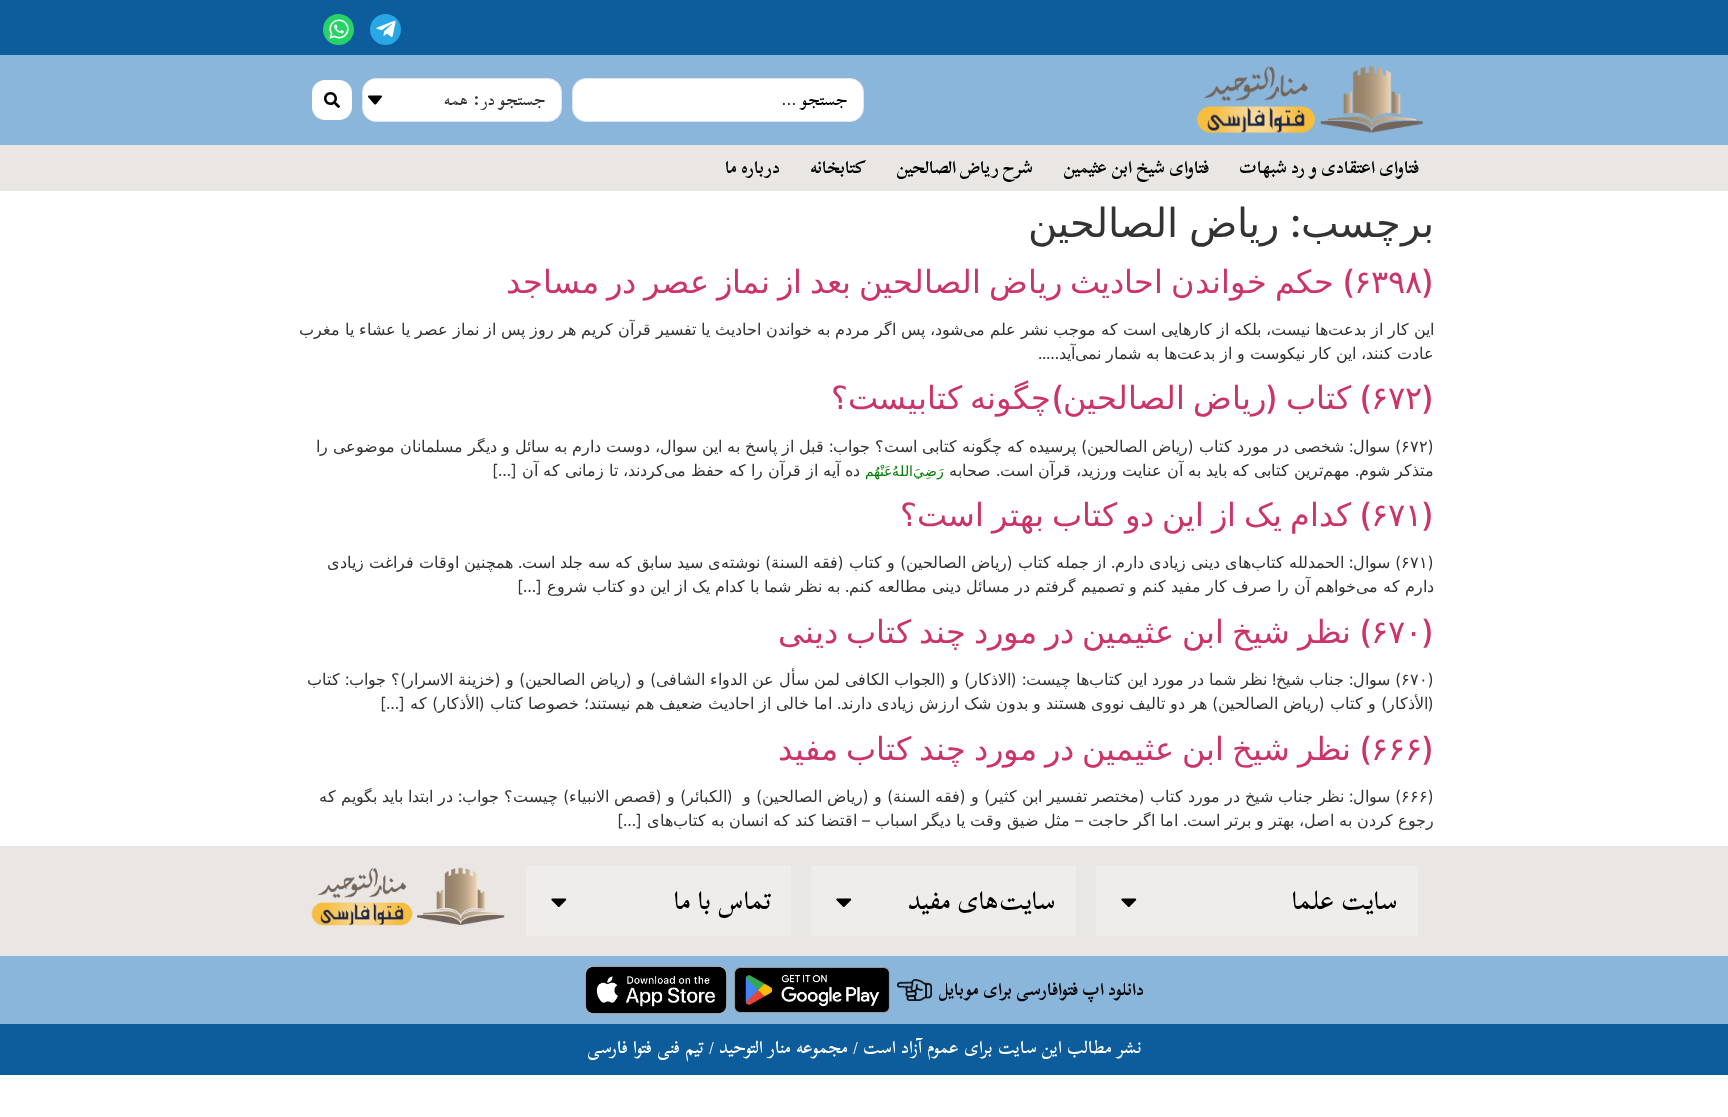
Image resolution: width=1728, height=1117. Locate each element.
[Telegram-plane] (385, 29)
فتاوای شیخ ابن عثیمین (1136, 167)
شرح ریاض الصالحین (964, 167)
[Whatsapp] (338, 29)
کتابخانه (838, 167)
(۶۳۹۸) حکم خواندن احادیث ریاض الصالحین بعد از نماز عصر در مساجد (970, 281)
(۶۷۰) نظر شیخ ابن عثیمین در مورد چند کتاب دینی (1106, 631)
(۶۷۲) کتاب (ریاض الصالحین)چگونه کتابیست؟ (1132, 397)
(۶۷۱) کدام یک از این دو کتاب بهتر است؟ (1167, 514)
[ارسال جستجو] (332, 100)
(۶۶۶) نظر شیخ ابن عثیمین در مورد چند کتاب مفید (1106, 748)
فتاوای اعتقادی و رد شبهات (1329, 167)
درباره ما (752, 167)
